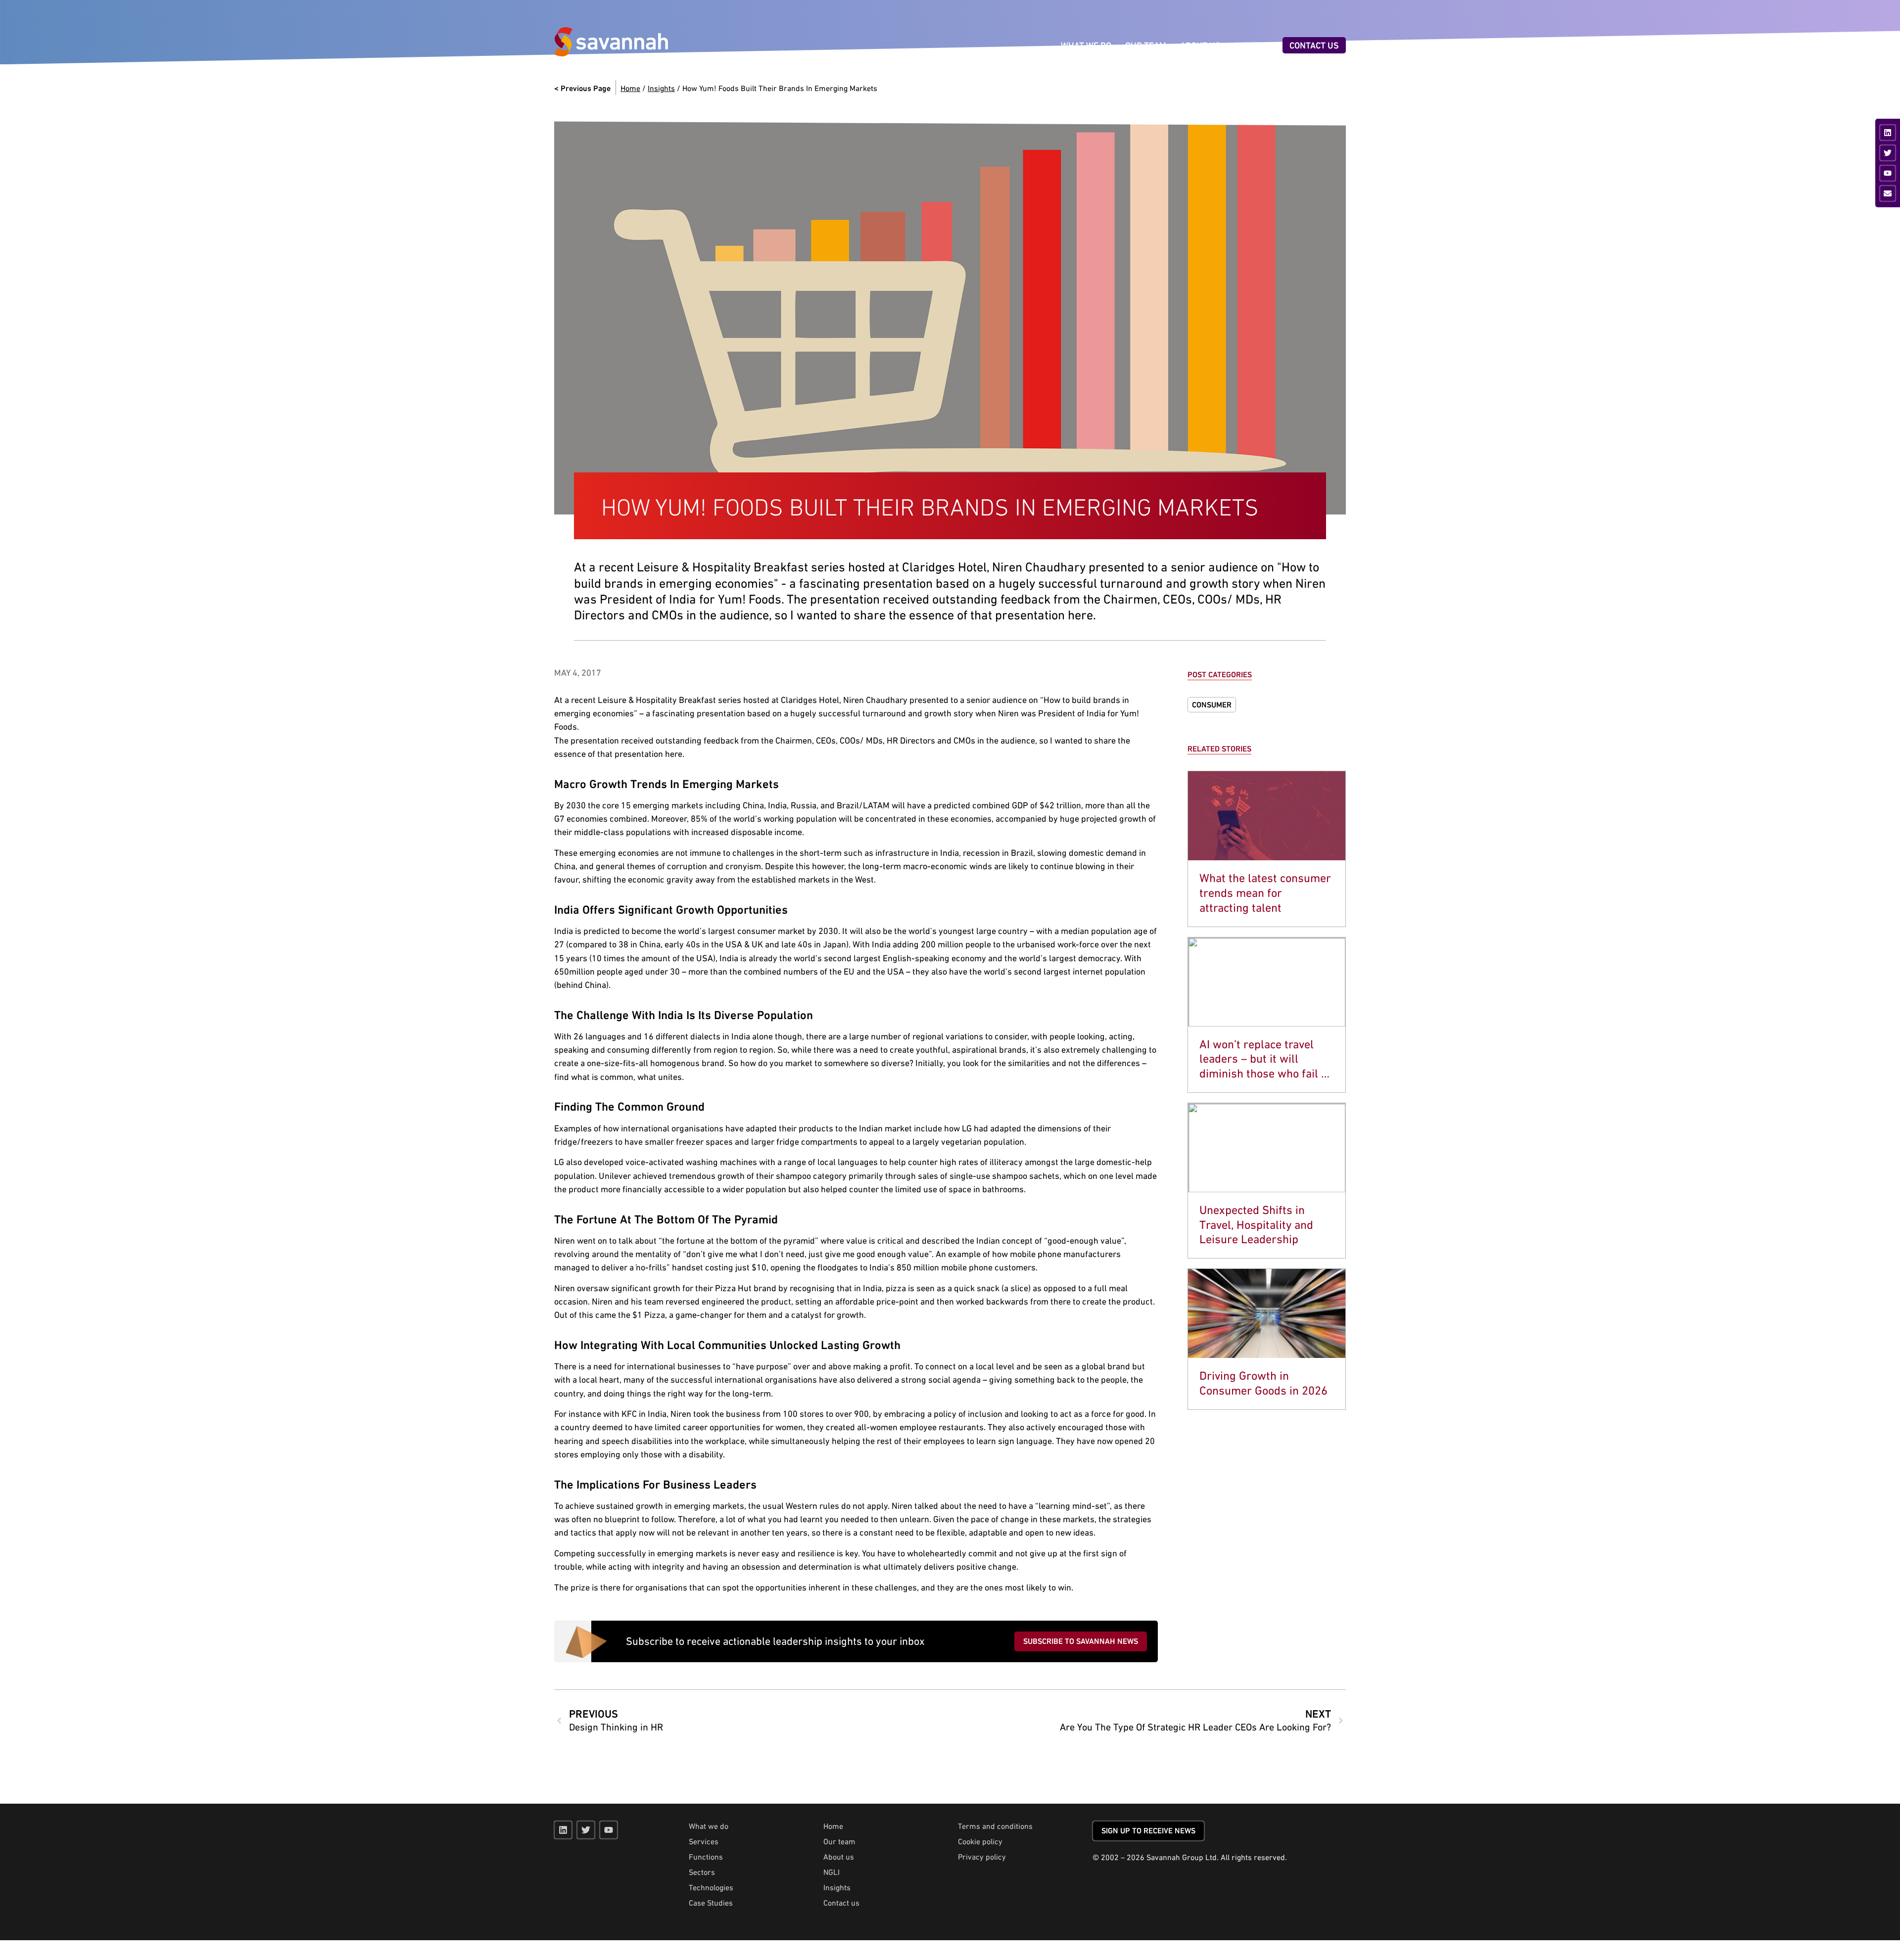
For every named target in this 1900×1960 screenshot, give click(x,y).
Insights (661, 88)
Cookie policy (980, 1841)
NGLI (831, 1872)
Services (704, 1841)
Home (630, 88)
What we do (709, 1826)
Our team (839, 1841)
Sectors (702, 1872)
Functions (706, 1857)
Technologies (711, 1887)
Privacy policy (982, 1857)
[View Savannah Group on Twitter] (1888, 153)
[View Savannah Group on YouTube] (1888, 173)
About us (839, 1857)
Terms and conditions (995, 1826)
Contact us (841, 1903)
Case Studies (711, 1903)
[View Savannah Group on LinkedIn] (1888, 133)
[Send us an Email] (1888, 193)
